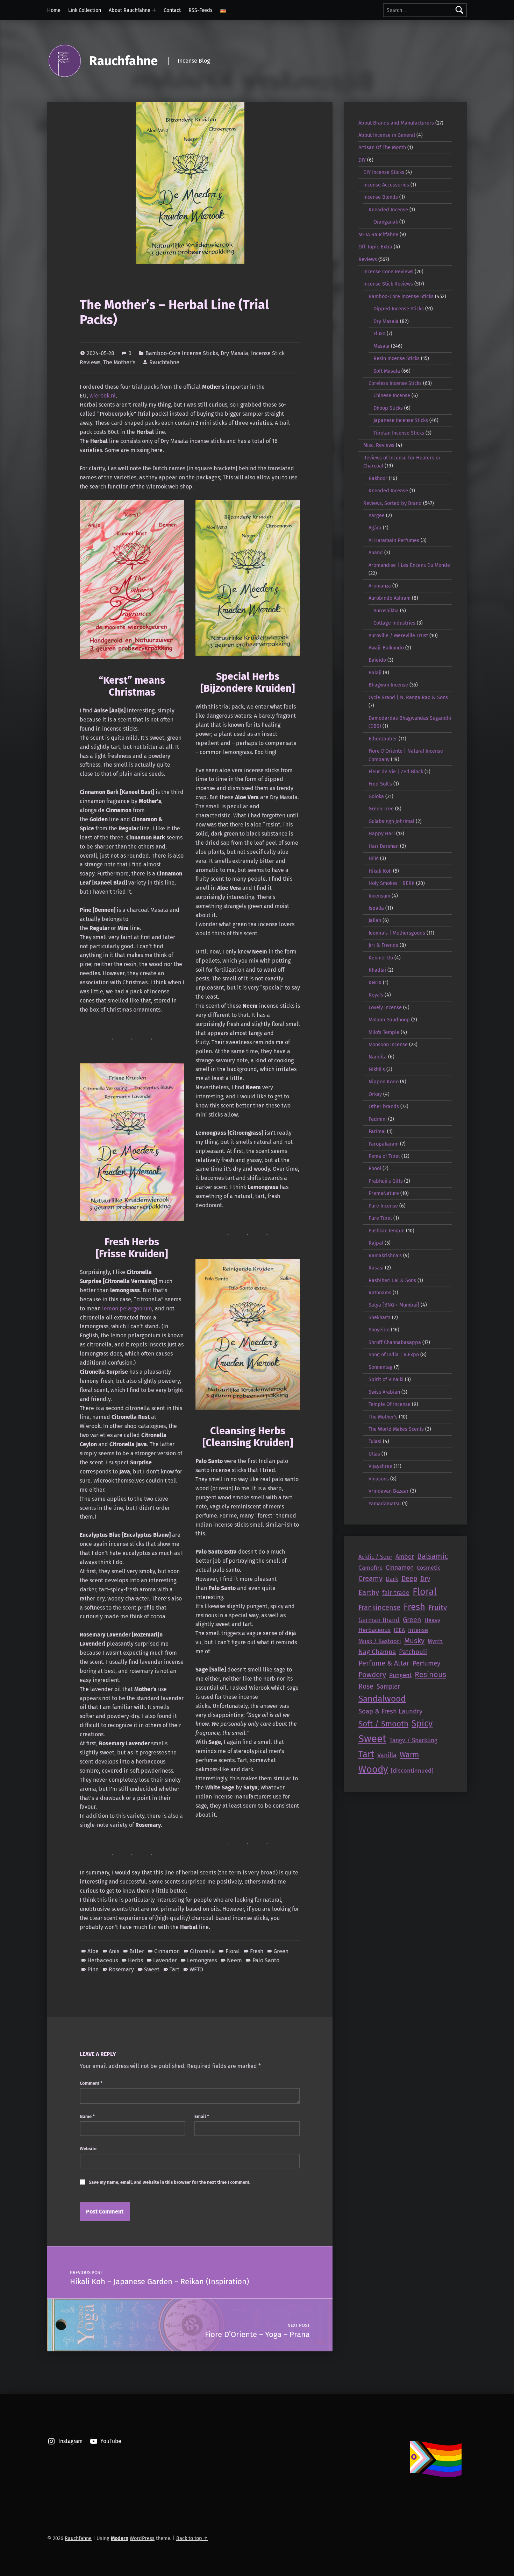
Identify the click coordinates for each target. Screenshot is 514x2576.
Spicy (422, 1724)
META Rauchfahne (378, 234)
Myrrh (435, 1641)
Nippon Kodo (384, 1082)
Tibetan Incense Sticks (399, 433)
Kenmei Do (381, 958)
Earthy (369, 1592)
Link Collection (85, 10)
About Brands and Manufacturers (396, 123)
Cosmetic (429, 1568)
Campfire (370, 1568)
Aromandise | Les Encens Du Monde (409, 565)
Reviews (368, 259)
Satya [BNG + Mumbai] (394, 1305)
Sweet (152, 1969)
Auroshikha (386, 611)
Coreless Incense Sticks (395, 383)
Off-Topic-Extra (375, 247)
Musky (414, 1641)
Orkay (375, 1094)
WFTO (196, 1969)
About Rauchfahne (130, 10)
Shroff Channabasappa (395, 1342)
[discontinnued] (412, 1771)
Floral (233, 1951)
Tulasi (375, 1441)
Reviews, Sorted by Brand (392, 503)
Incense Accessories (386, 185)
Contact (172, 10)
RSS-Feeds (201, 10)
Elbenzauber (383, 739)
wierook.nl (103, 396)
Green (281, 1951)
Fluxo (379, 333)
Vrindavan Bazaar (389, 1491)
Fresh (257, 1951)
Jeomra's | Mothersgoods (397, 933)
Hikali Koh (380, 871)
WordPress (142, 2538)
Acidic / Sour (375, 1557)
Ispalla (376, 908)
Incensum (379, 896)
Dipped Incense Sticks (399, 309)
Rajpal (376, 1243)
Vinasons (379, 1479)
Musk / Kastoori (380, 1641)
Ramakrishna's (385, 1255)
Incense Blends (381, 197)
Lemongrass (202, 1960)
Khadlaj (377, 970)
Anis (114, 1951)
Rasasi (376, 1268)
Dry (425, 1579)
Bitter (137, 1951)
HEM (374, 858)
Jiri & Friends (383, 945)
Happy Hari (382, 833)
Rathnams (380, 1293)
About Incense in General (387, 135)
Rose (366, 1686)
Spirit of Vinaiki (386, 1379)
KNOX (375, 983)
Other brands (384, 1106)
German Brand (379, 1620)
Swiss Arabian (384, 1392)
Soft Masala (387, 371)
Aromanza (380, 586)
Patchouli (413, 1652)
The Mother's (119, 362)
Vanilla (387, 1755)
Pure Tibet (380, 1218)
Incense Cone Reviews (388, 272)
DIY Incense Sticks (384, 172)
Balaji (375, 673)
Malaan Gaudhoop (389, 1020)
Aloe (93, 1951)
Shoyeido (379, 1330)
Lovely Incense (385, 1007)
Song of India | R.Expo (394, 1354)
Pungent (400, 1675)
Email (202, 2116)
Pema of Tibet (384, 1156)
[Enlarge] (175, 510)
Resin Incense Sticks (397, 358)
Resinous (430, 1675)
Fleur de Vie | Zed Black (396, 772)
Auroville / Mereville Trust (398, 635)
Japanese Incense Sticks (401, 420)
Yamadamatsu (385, 1504)
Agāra (375, 528)
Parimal (377, 1131)
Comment (91, 2083)
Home (54, 10)
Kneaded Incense (388, 210)
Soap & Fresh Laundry (390, 1711)
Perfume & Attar (384, 1663)
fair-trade (396, 1593)
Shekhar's (380, 1317)
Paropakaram (384, 1144)
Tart (174, 1969)
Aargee (377, 515)
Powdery (372, 1675)
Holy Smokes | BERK (392, 883)
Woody (373, 1769)
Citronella (202, 1951)
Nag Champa (377, 1652)
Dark (392, 1579)
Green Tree (381, 809)
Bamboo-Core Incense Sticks (182, 353)
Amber (405, 1557)
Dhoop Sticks (388, 408)
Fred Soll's (380, 784)
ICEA (399, 1630)
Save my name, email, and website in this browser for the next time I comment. (170, 2182)
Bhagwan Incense (388, 685)
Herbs (135, 1960)
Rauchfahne (123, 61)
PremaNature (384, 1193)
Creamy (370, 1578)
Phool (375, 1168)
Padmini (378, 1119)
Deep (409, 1579)
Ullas (374, 1454)
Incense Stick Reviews (388, 284)
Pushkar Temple (387, 1231)
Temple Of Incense (390, 1404)
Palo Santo (266, 1960)
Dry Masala (234, 353)
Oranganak (386, 222)
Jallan (375, 920)
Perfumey (426, 1663)
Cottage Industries (394, 623)
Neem (234, 1960)
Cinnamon (167, 1951)
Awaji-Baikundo (386, 648)
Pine (93, 1969)
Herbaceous (103, 1960)
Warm (409, 1755)
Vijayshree (380, 1466)
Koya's (376, 995)
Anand (376, 552)
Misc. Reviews (379, 445)
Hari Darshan (384, 846)
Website (88, 2149)
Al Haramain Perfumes (394, 540)
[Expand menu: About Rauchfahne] (154, 10)
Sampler (388, 1687)
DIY (362, 160)
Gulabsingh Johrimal (391, 821)
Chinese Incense (392, 395)
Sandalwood (382, 1699)
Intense (418, 1630)
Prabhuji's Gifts (386, 1181)
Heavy (432, 1620)
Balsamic (433, 1556)
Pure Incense (383, 1206)
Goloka (376, 796)
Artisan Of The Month (382, 147)
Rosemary (121, 1969)
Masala (381, 346)
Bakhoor (378, 478)
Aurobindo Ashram (390, 598)
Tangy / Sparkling (413, 1740)
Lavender (165, 1960)
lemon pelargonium (127, 1308)
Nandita (378, 1057)
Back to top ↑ (192, 2538)
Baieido (377, 660)
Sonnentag (381, 1367)
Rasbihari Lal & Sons (392, 1280)
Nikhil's (377, 1069)
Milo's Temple (384, 1032)
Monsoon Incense (388, 1044)
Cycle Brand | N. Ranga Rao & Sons (408, 697)
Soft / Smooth (383, 1724)
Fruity (438, 1607)
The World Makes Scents (396, 1429)
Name (87, 2116)
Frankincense (379, 1607)
